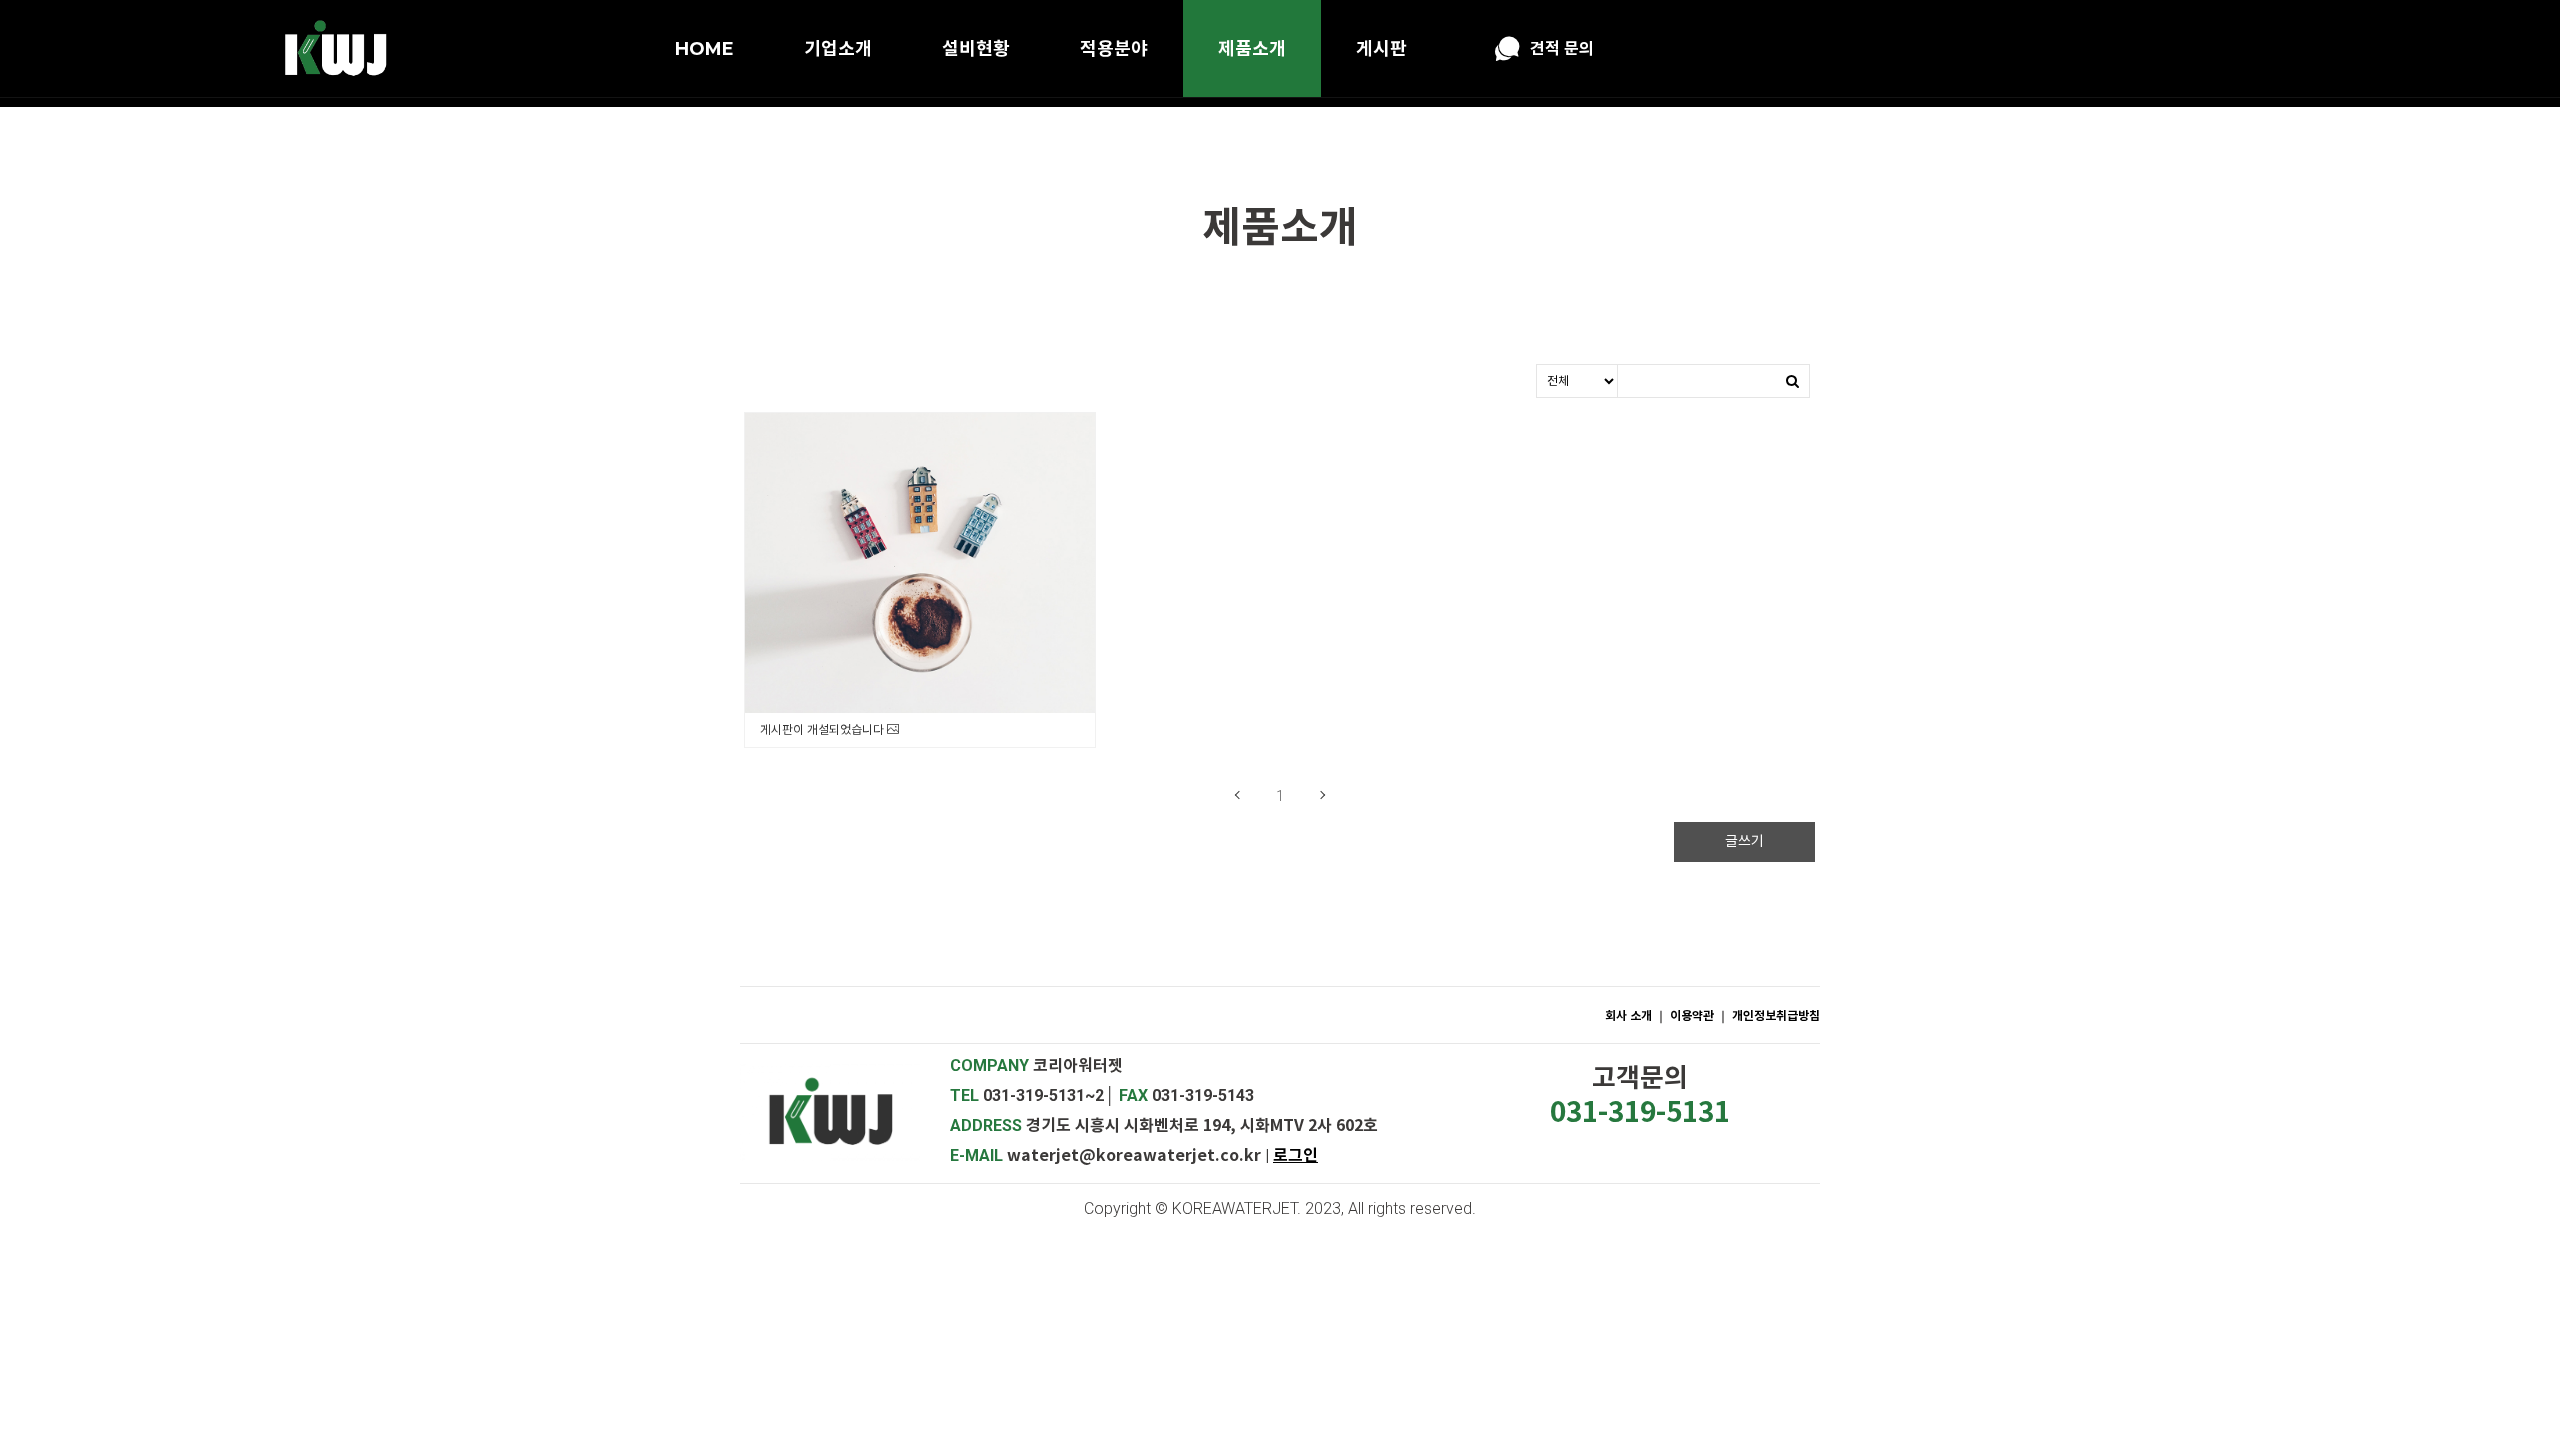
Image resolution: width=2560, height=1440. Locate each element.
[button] (1295, 1155)
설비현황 (976, 49)
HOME (704, 49)
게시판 (1381, 49)
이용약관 (1693, 1016)
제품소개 (1252, 49)
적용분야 (1114, 49)
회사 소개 (1628, 1016)
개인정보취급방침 (1776, 1016)
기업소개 (838, 49)
